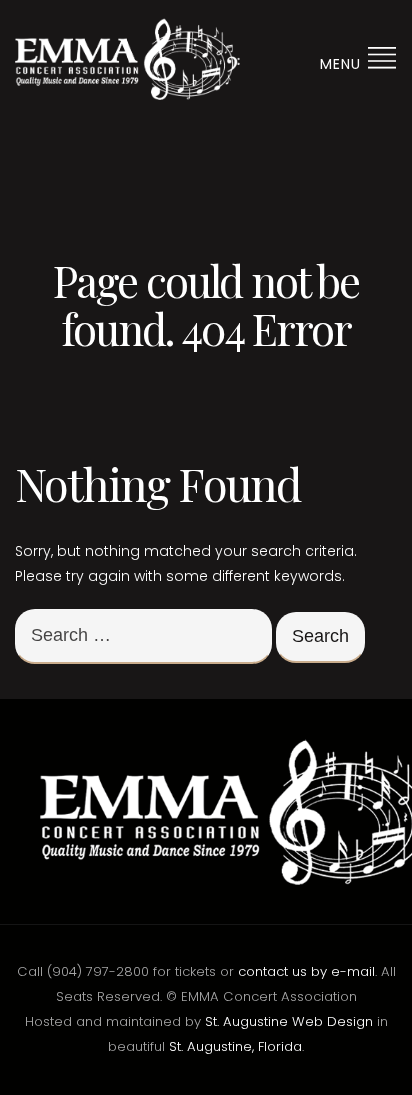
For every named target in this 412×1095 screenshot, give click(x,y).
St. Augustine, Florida (235, 1046)
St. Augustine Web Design (289, 1021)
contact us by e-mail (306, 971)
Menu (343, 64)
